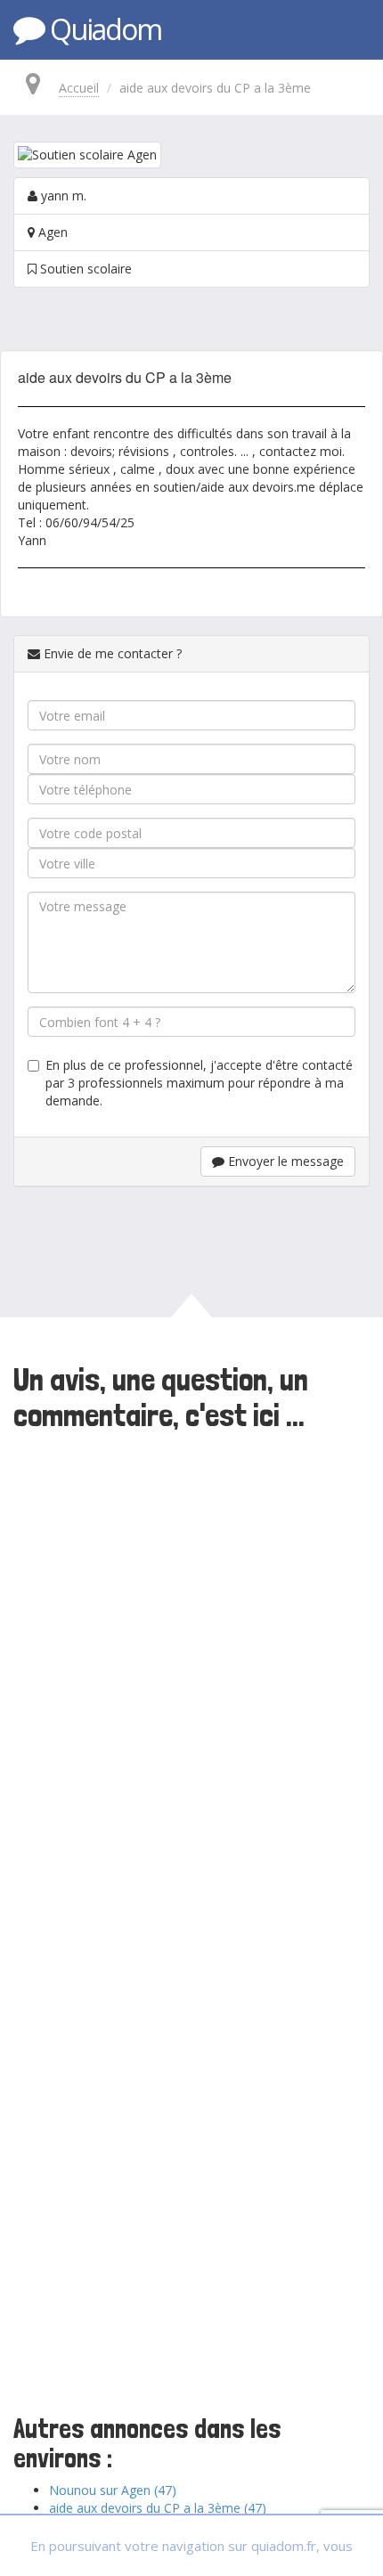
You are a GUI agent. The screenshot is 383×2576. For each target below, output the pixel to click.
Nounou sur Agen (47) (113, 2490)
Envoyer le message (284, 1161)
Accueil (79, 88)
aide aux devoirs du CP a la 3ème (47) (158, 2508)
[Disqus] (191, 1682)
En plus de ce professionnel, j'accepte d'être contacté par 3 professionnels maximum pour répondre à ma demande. (199, 1083)
